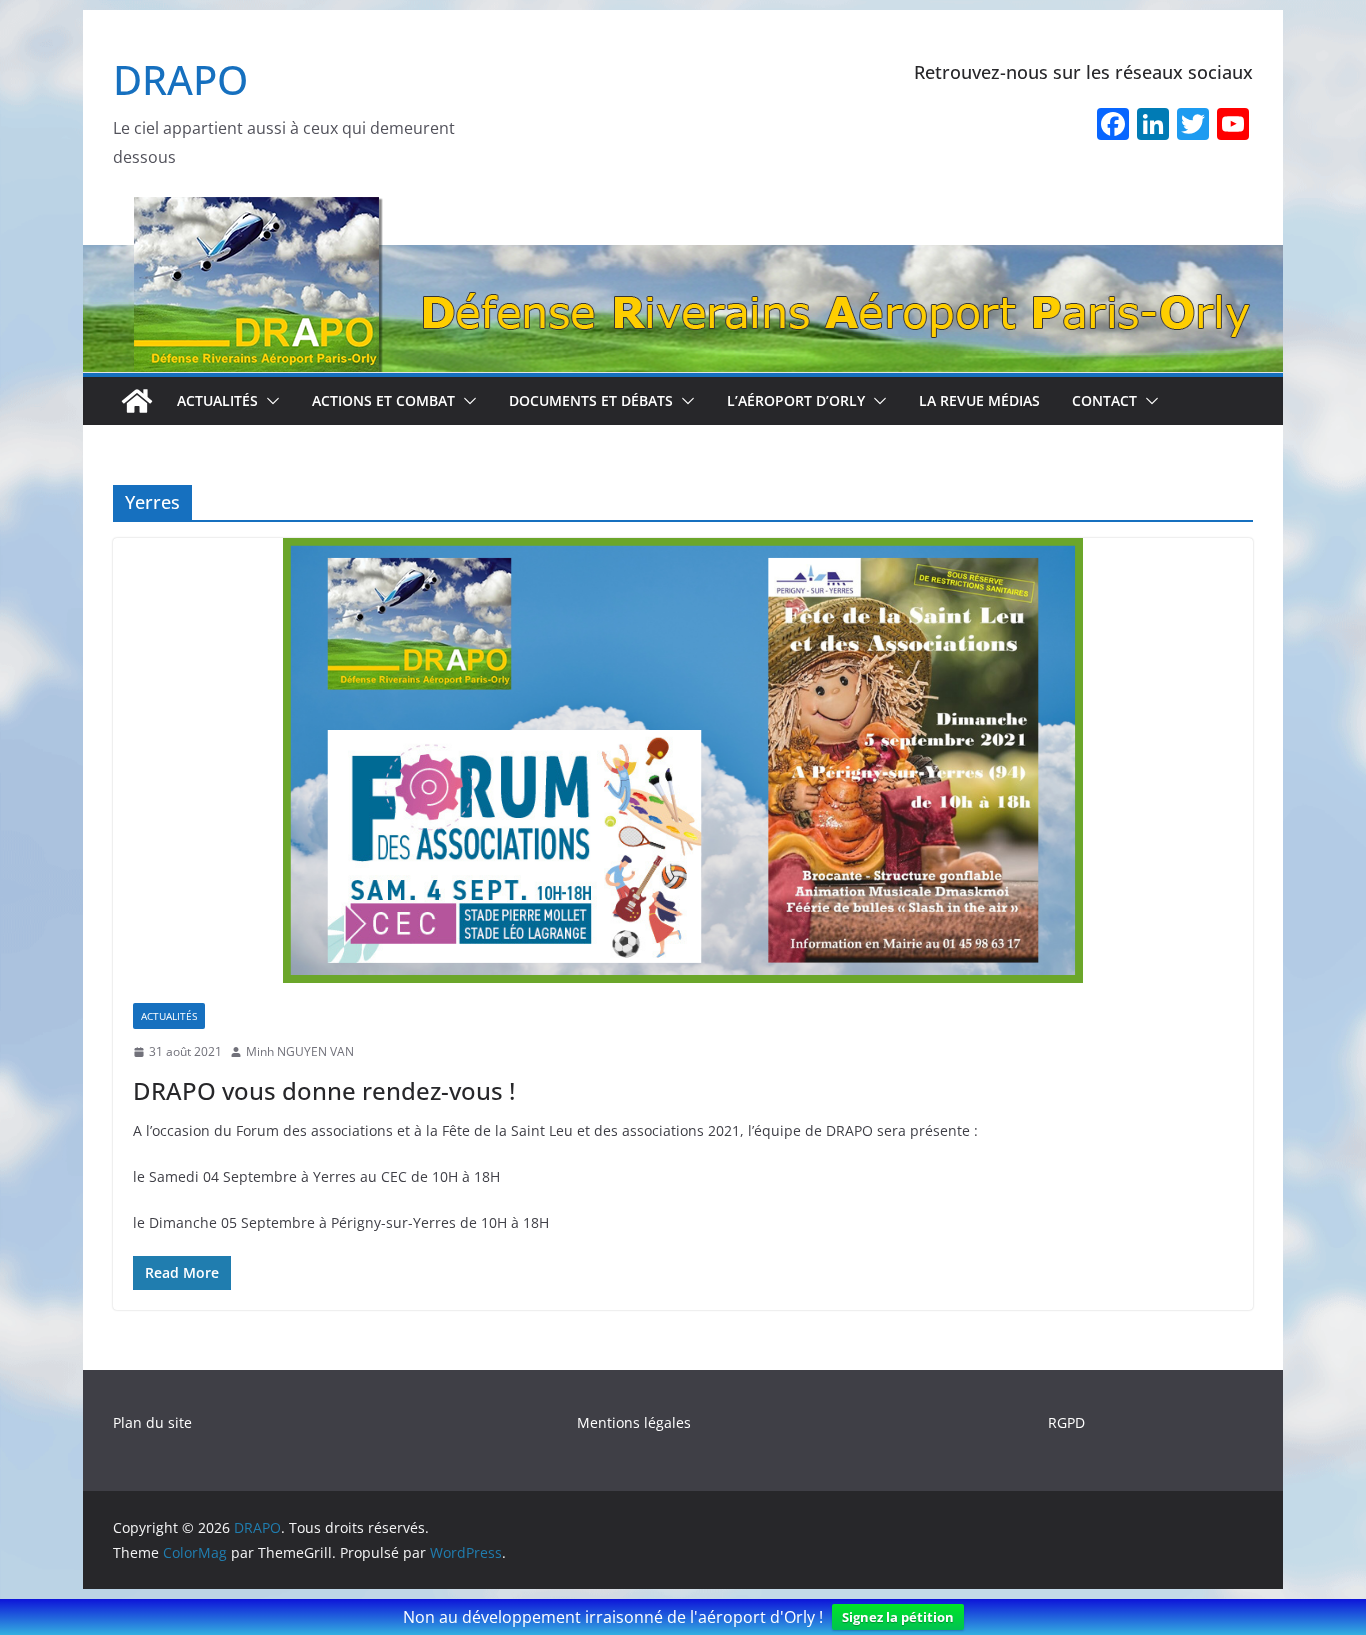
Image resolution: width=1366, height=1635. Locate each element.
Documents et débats (591, 400)
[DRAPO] (683, 210)
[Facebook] (1113, 126)
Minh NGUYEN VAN (300, 1051)
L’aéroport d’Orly (796, 400)
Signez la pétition (898, 1617)
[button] (269, 401)
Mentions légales (634, 1422)
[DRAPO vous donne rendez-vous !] (683, 760)
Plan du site (152, 1422)
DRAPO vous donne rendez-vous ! (324, 1090)
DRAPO (180, 79)
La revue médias (979, 400)
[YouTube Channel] (1233, 126)
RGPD (1066, 1422)
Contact (1104, 400)
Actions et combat (383, 400)
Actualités (217, 400)
